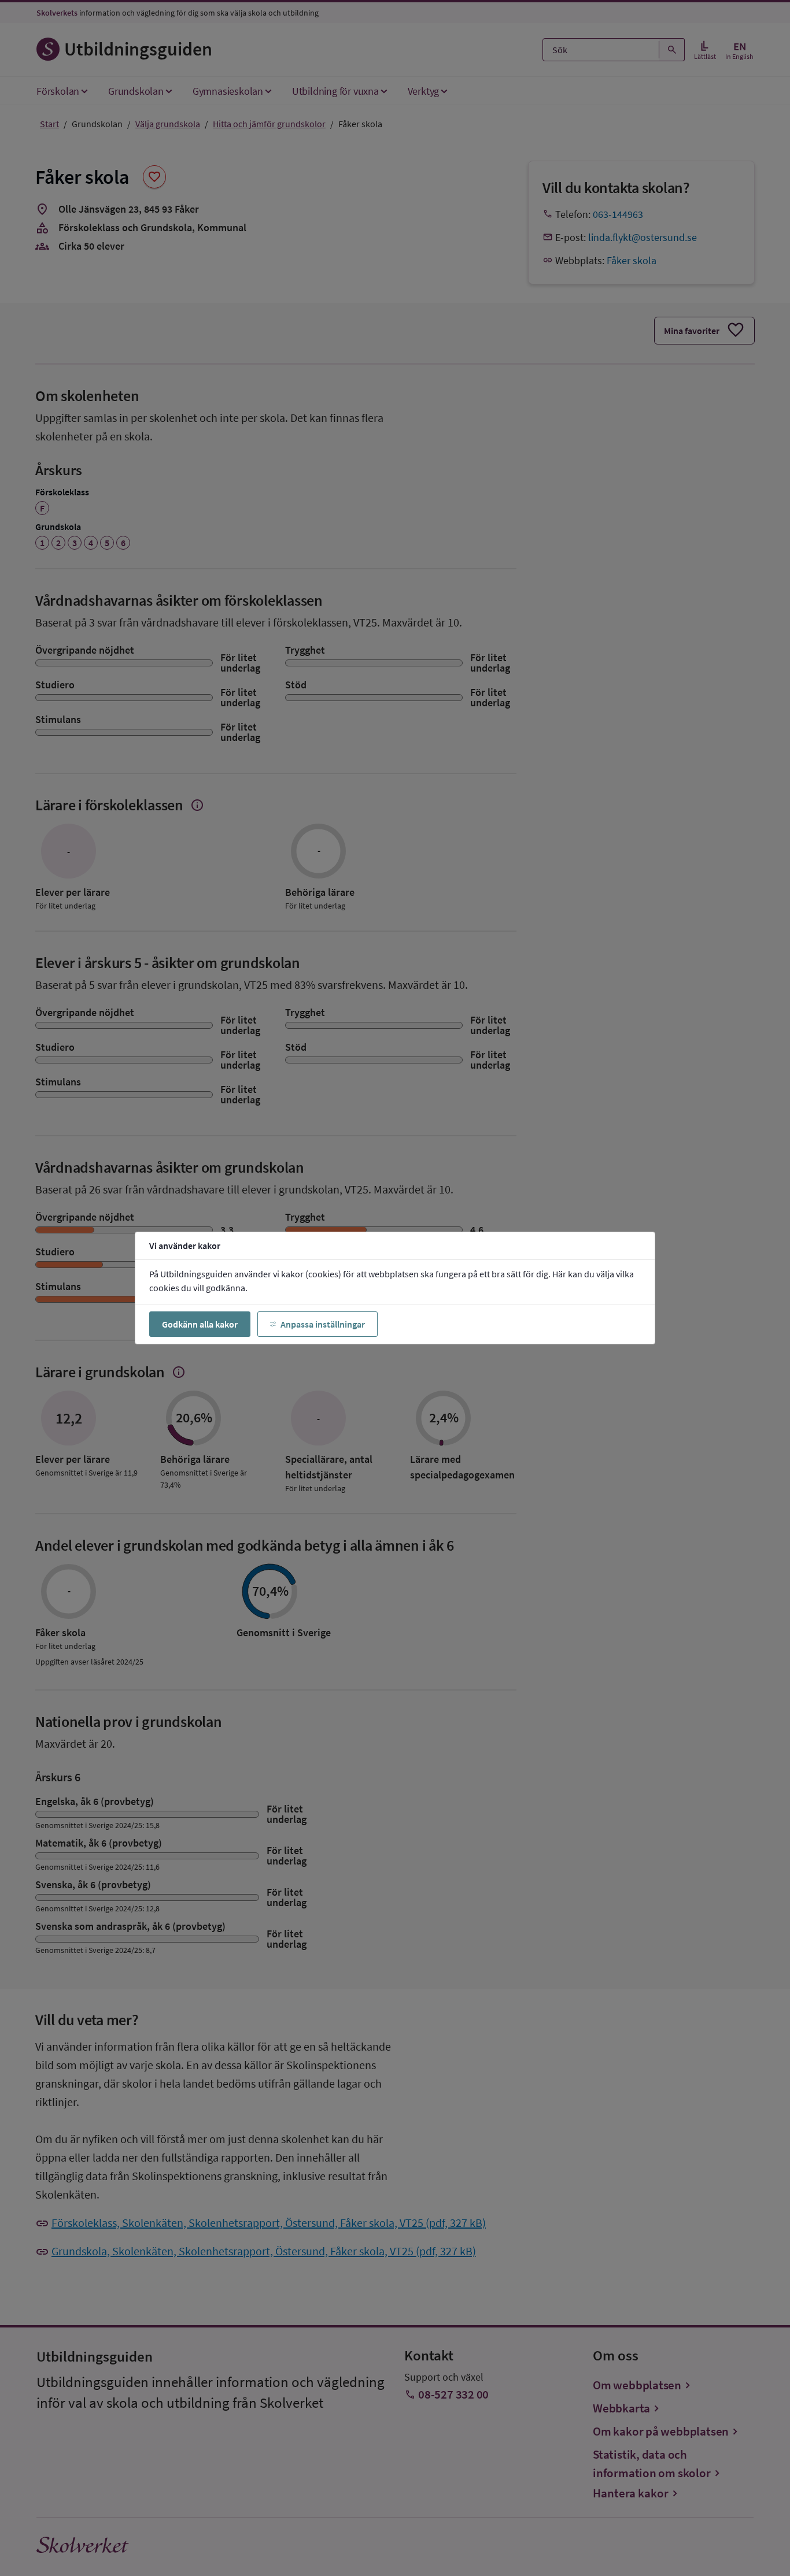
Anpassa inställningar (323, 1324)
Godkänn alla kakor (200, 1324)
